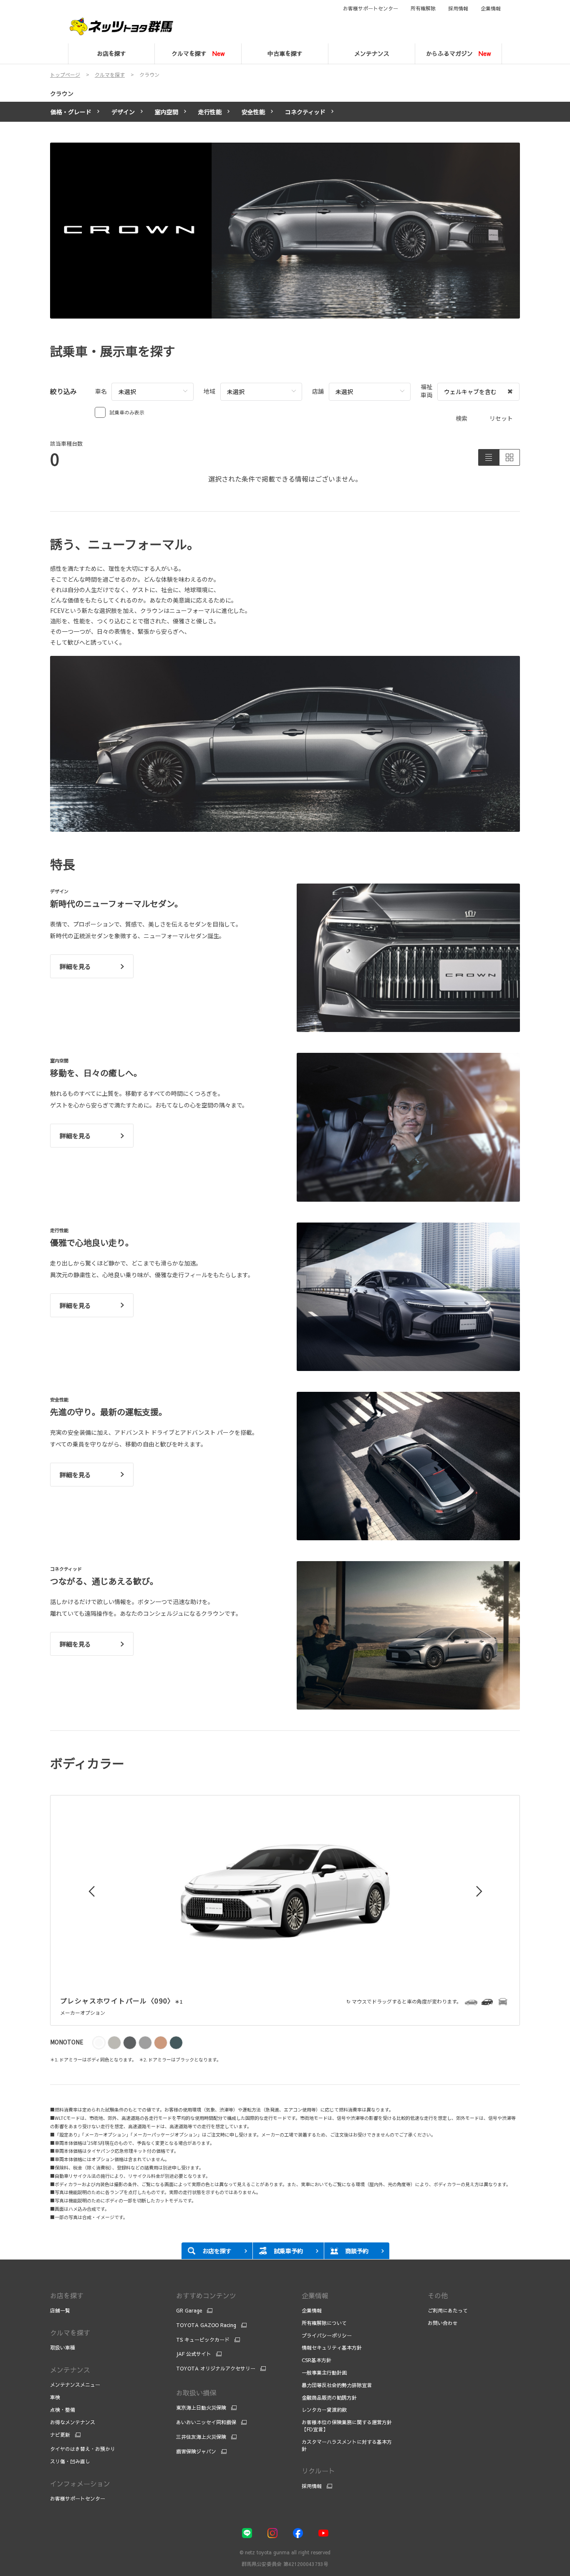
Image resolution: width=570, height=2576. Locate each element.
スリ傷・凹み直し (70, 2461)
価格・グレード (71, 112)
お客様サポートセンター (371, 8)
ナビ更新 (60, 2435)
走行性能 (210, 112)
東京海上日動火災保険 (201, 2408)
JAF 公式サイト (194, 2354)
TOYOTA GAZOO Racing (206, 2325)
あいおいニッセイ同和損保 (206, 2422)
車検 (55, 2397)
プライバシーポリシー (327, 2335)
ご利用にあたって (448, 2310)
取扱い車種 (63, 2348)
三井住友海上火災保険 (201, 2437)
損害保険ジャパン (196, 2451)
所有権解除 (423, 8)
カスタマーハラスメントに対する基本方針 (347, 2445)
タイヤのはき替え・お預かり (83, 2449)
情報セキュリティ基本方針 (332, 2348)
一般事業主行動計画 (324, 2373)
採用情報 (458, 8)
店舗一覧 (60, 2310)
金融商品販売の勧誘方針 (329, 2398)
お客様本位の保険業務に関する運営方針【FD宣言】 (347, 2426)
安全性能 (253, 112)
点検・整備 (63, 2410)
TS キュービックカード (203, 2340)
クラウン (62, 93)
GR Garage (189, 2310)
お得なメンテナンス (73, 2422)
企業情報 (491, 8)
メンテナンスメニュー (75, 2385)
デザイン (123, 112)
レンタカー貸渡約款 (324, 2410)
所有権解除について (324, 2323)
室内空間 (166, 112)
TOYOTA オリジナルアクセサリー (216, 2368)
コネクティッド (305, 112)
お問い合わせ (443, 2323)
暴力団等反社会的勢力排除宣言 (338, 2385)
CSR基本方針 (317, 2360)
